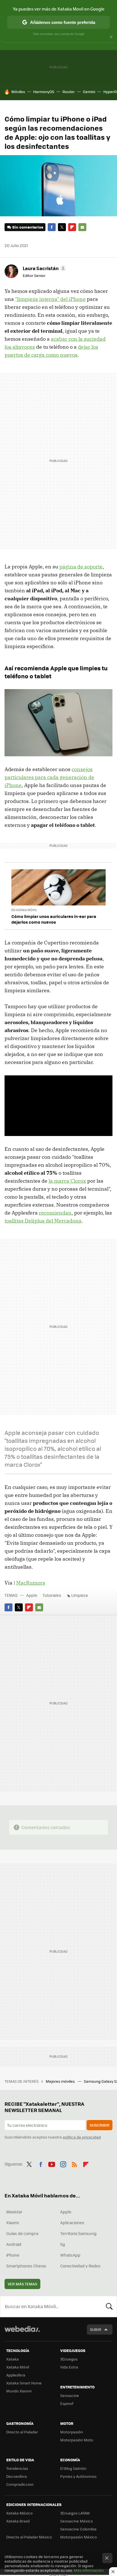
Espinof (67, 2403)
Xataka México (19, 2513)
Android (14, 2244)
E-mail (82, 227)
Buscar (109, 2306)
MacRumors (31, 1583)
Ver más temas (22, 2284)
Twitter (62, 227)
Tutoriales (52, 1595)
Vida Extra (69, 2367)
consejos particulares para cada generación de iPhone (49, 777)
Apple (32, 1595)
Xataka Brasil (18, 2521)
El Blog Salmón (73, 2468)
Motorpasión (72, 2432)
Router (69, 92)
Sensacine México (77, 2521)
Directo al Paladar (22, 2432)
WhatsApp (70, 2255)
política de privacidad (82, 2137)
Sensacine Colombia (78, 2529)
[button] (44, 268)
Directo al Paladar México (29, 2537)
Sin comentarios (28, 227)
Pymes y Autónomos (78, 2476)
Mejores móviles (61, 2081)
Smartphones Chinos (26, 2266)
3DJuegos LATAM (75, 2513)
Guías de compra (22, 2233)
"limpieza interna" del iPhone (50, 299)
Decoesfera (17, 2476)
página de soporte (81, 567)
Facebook (52, 227)
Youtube (52, 2163)
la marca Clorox (67, 1181)
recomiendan (55, 1213)
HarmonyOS (44, 92)
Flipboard (72, 227)
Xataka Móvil (18, 2367)
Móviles (18, 92)
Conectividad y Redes (80, 2266)
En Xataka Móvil (24, 910)
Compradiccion (20, 2484)
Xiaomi (12, 2222)
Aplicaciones (72, 2222)
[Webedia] (22, 2333)
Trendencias (17, 2468)
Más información (89, 2570)
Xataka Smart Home (24, 2383)
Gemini (89, 92)
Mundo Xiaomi (19, 2391)
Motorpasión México (79, 2537)
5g (63, 2244)
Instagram (63, 2163)
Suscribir (100, 2125)
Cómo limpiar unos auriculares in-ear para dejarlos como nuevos (54, 919)
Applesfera (16, 2375)
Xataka (12, 2359)
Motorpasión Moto (77, 2440)
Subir (96, 2329)
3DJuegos (69, 2359)
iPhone (13, 2255)
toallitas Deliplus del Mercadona (43, 1221)
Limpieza (80, 1595)
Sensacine (70, 2395)
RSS (74, 2163)
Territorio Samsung (78, 2233)
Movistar (14, 2212)
